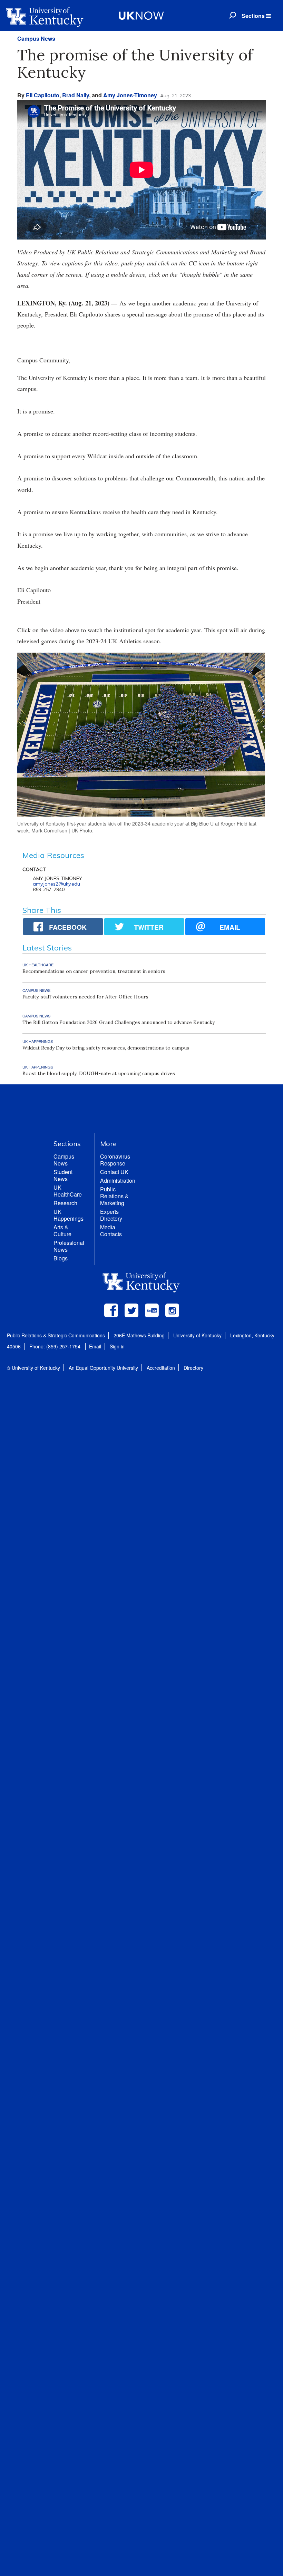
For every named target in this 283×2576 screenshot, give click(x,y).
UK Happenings (69, 1215)
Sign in (117, 1346)
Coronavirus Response (115, 1160)
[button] (256, 16)
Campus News (36, 38)
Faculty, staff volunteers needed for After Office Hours (85, 997)
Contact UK (114, 1172)
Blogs (61, 1258)
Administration (118, 1180)
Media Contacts (111, 1231)
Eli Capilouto (43, 95)
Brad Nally (76, 95)
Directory (193, 1368)
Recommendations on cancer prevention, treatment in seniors (94, 971)
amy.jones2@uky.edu (56, 884)
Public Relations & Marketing (114, 1196)
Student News (63, 1175)
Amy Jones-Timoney (130, 95)
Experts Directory (111, 1215)
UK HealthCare (68, 1191)
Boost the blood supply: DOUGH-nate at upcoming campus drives (99, 1073)
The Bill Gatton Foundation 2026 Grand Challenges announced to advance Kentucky (119, 1022)
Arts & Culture (62, 1231)
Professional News (69, 1246)
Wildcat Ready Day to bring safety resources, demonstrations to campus (106, 1048)
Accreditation (161, 1368)
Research (65, 1203)
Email (95, 1346)
